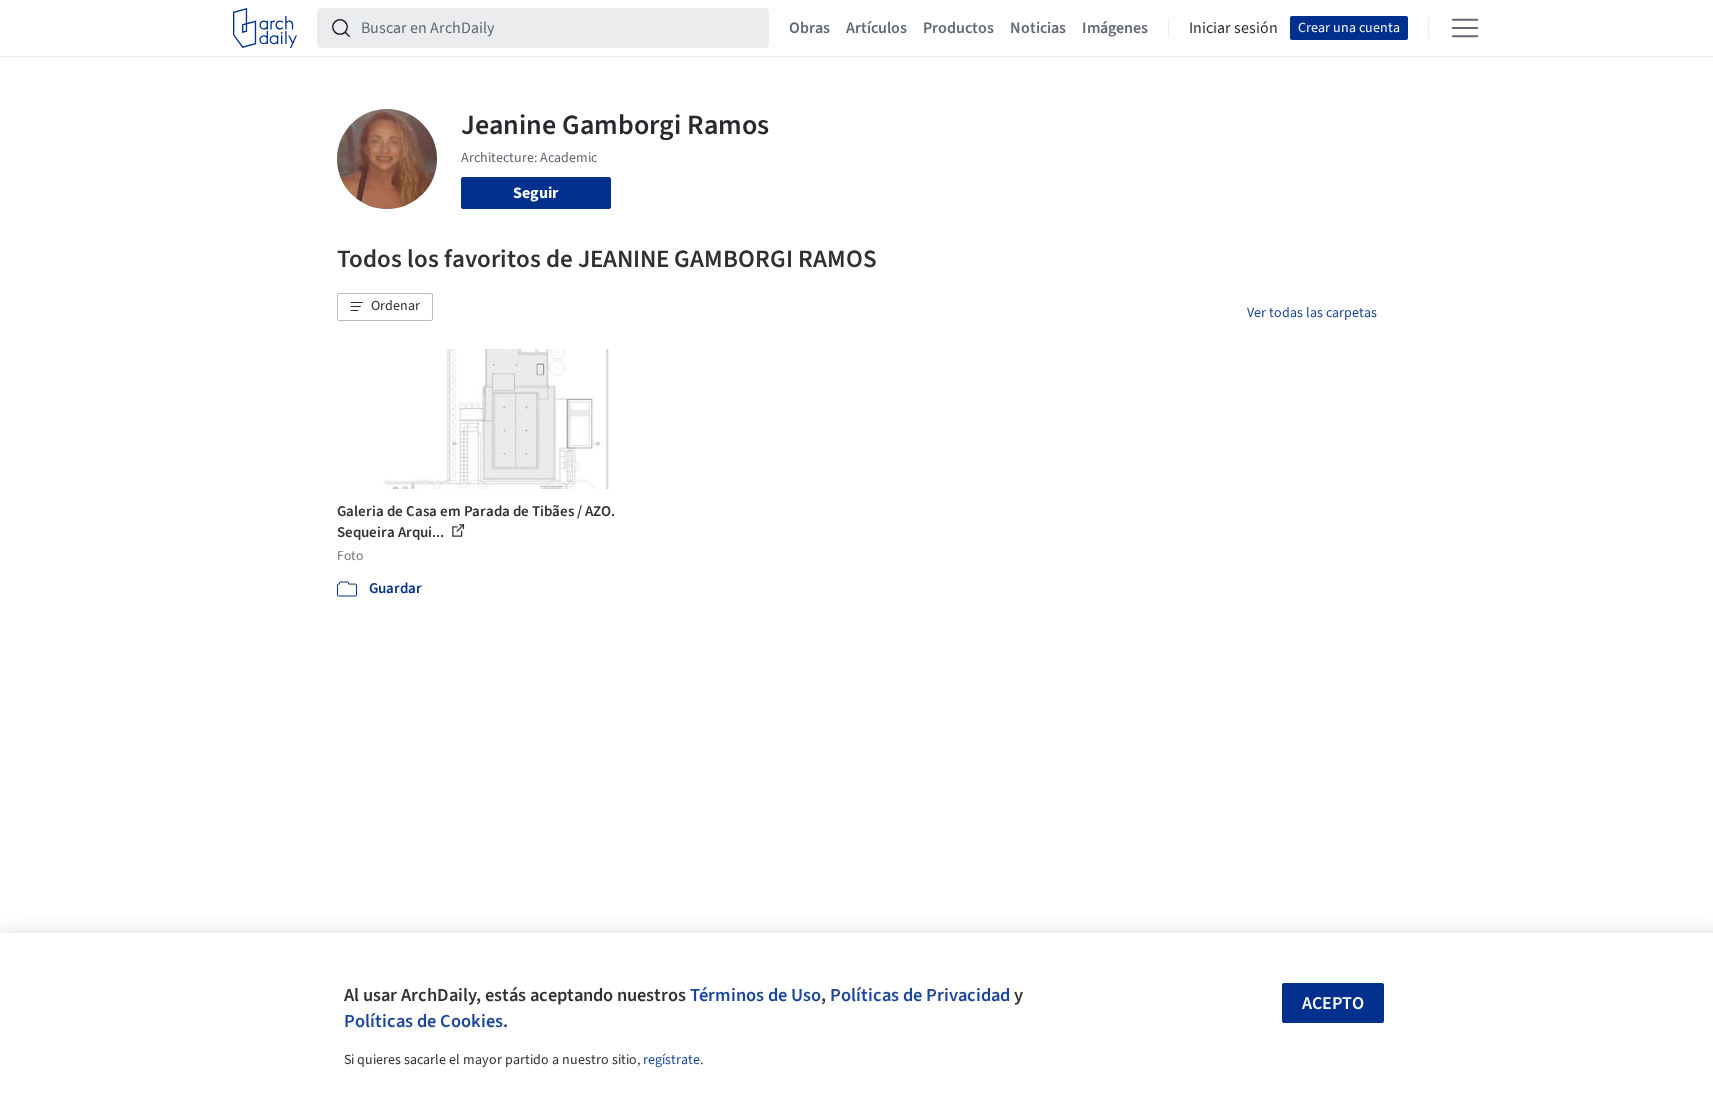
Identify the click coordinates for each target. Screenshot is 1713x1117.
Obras (809, 28)
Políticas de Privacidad (920, 995)
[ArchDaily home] (265, 28)
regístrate (671, 1060)
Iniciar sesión (1233, 28)
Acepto (1333, 1003)
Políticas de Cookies (423, 1021)
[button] (385, 307)
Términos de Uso (755, 995)
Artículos (876, 28)
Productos (958, 28)
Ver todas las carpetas (1312, 313)
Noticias (1038, 28)
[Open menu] (1465, 28)
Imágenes (1115, 28)
